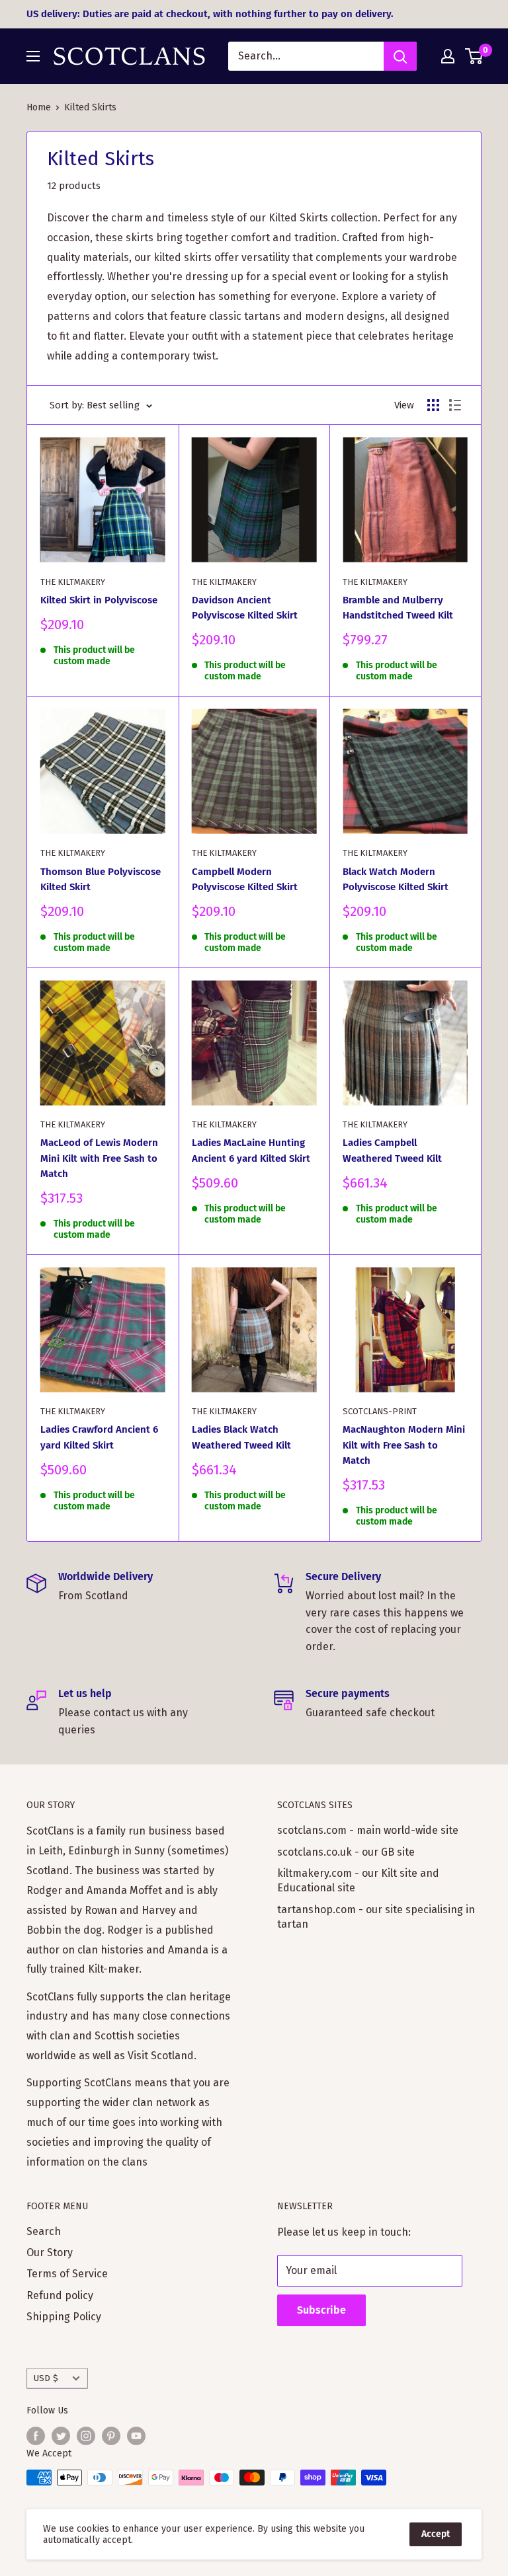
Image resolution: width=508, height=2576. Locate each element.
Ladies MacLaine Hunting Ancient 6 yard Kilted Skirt (251, 1150)
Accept (436, 2534)
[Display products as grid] (433, 405)
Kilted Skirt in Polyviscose (99, 600)
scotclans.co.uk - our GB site (346, 1852)
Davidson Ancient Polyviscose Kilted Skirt (245, 608)
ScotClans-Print (380, 1411)
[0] (475, 56)
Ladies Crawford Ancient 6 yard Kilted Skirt (99, 1437)
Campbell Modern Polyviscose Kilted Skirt (245, 879)
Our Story (50, 2253)
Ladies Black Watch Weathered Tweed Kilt (241, 1437)
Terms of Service (67, 2274)
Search (44, 2231)
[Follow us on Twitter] (61, 2436)
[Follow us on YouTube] (136, 2436)
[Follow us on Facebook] (36, 2436)
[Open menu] (33, 56)
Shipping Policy (64, 2317)
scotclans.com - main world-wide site (368, 1830)
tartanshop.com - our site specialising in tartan (376, 1917)
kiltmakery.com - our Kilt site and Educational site (358, 1880)
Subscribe (321, 2310)
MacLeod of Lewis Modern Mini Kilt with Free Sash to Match (99, 1158)
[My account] (448, 56)
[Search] (400, 56)
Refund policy (60, 2295)
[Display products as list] (455, 405)
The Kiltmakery (73, 582)
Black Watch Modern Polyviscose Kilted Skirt (396, 879)
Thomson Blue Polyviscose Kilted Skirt (101, 879)
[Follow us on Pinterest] (111, 2436)
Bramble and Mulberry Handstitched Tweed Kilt (398, 608)
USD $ (46, 2378)
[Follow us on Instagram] (86, 2436)
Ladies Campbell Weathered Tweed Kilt (392, 1150)
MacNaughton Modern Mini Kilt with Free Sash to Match (404, 1445)
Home (39, 107)
